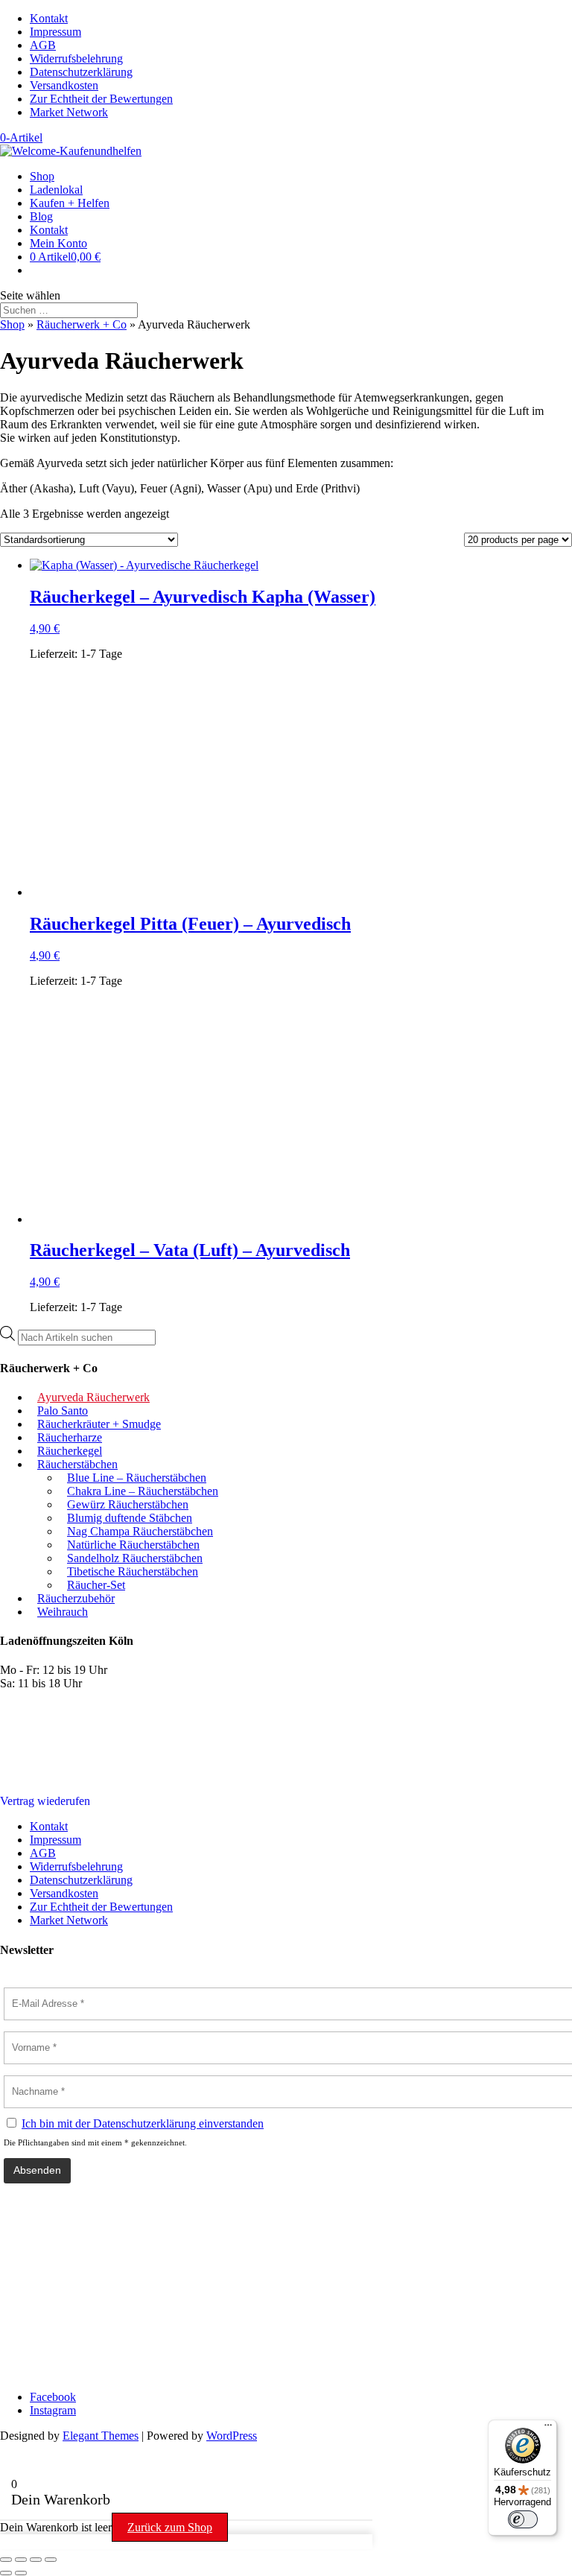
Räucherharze (70, 1437)
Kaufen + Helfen (70, 203)
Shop (42, 176)
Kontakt (49, 18)
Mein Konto (58, 243)
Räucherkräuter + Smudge (99, 1424)
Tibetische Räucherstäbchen (133, 1571)
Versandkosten (64, 85)
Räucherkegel (70, 1451)
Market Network (69, 112)
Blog (41, 216)
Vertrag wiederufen (45, 1801)
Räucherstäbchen (77, 1464)
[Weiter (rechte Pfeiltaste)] (21, 2573)
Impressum (55, 32)
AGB (43, 45)
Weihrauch (63, 1612)
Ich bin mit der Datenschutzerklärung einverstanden (143, 2123)
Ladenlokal (56, 190)
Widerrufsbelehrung (76, 58)
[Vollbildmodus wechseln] (21, 2560)
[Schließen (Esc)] (51, 2560)
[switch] (523, 2519)
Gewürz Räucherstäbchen (128, 1504)
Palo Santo (63, 1411)
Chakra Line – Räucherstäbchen (143, 1491)
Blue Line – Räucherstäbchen (137, 1478)
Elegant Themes (101, 2436)
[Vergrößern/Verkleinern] (6, 2560)
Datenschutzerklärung (81, 72)
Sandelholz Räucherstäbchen (135, 1558)
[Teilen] (36, 2560)
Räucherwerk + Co (82, 324)
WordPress (232, 2436)
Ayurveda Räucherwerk (93, 1397)
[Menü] (548, 2429)
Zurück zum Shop (170, 2527)
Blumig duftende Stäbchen (130, 1518)
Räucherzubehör (76, 1598)
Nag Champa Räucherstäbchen (140, 1531)
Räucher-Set (96, 1585)
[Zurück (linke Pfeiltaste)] (6, 2573)
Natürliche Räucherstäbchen (133, 1545)
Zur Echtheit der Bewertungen (101, 99)
